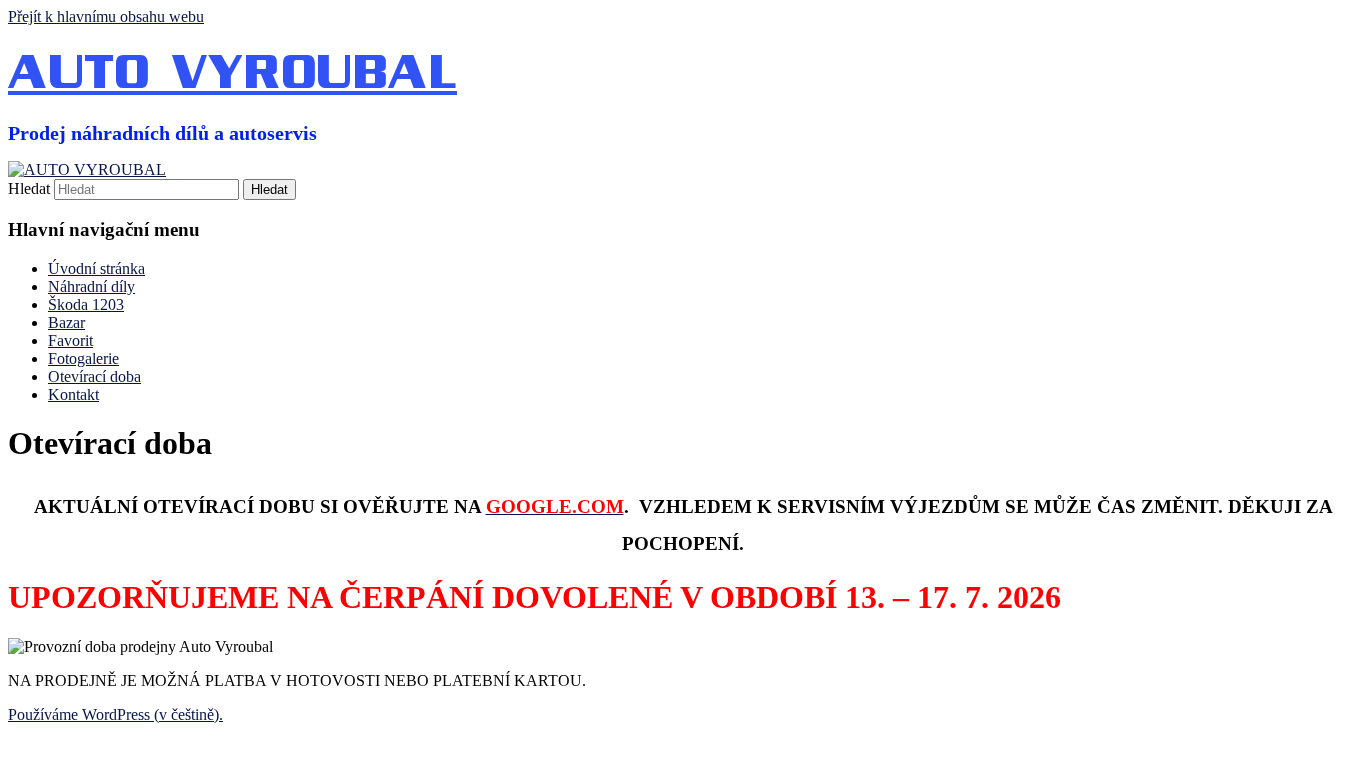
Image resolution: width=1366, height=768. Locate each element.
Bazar (66, 322)
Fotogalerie (83, 358)
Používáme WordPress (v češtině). (115, 714)
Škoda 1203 (86, 304)
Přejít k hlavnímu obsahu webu (106, 16)
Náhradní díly (91, 286)
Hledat (29, 188)
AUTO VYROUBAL (232, 73)
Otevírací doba (94, 376)
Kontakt (73, 394)
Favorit (70, 340)
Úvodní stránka (96, 268)
